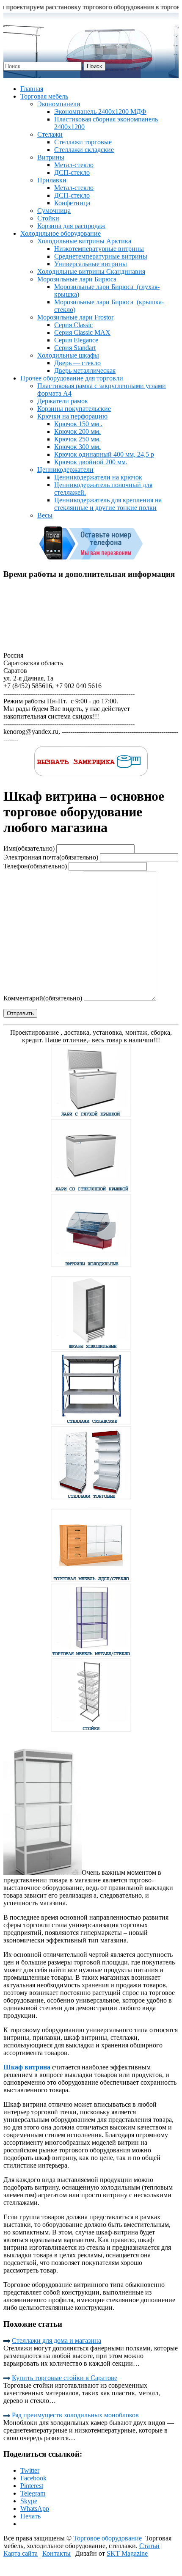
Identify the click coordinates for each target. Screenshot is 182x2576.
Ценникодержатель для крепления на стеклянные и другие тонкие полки (108, 504)
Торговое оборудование (108, 2538)
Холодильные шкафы (68, 355)
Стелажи (50, 134)
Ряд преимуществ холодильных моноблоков (75, 2415)
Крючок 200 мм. (77, 431)
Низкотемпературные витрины (99, 249)
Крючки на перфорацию (72, 416)
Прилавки (52, 180)
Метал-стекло (74, 165)
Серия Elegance (76, 340)
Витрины (51, 157)
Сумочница (54, 211)
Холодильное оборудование (61, 233)
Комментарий (43, 998)
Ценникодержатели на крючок (98, 477)
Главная (32, 89)
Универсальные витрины (91, 264)
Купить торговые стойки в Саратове (65, 2378)
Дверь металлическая (85, 371)
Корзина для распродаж (71, 226)
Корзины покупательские (74, 409)
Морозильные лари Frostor (75, 317)
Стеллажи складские (84, 150)
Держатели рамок (63, 401)
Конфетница (72, 203)
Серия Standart (75, 348)
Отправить (20, 1013)
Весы (45, 515)
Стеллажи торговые (83, 142)
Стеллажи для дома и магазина (57, 2340)
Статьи (149, 2546)
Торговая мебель (44, 96)
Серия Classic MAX (82, 332)
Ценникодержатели (65, 470)
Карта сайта (21, 2553)
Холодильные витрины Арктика (84, 241)
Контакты (57, 2553)
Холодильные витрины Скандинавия (91, 271)
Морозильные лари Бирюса (77, 279)
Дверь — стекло (77, 363)
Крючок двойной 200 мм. (91, 462)
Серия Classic (73, 325)
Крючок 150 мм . (78, 424)
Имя (29, 848)
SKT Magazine (127, 2553)
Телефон (35, 866)
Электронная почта (51, 857)
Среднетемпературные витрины (101, 256)
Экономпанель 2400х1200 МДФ (100, 112)
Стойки (48, 218)
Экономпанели (59, 104)
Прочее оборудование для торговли (72, 378)
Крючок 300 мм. (77, 447)
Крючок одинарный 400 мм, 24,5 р (104, 454)
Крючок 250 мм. (77, 439)
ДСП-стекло (72, 172)
